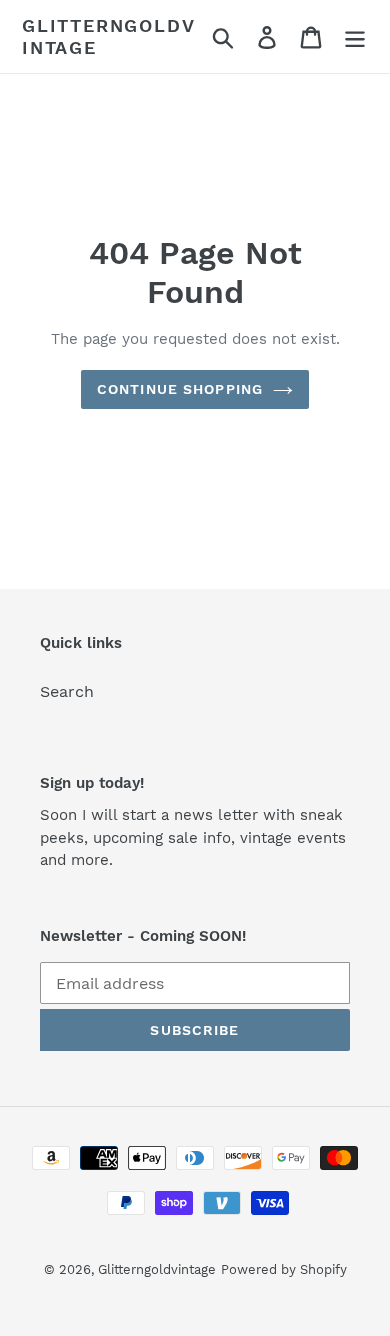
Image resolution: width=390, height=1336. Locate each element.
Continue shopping (180, 389)
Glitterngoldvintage (108, 36)
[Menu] (355, 36)
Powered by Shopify (284, 1269)
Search (67, 691)
